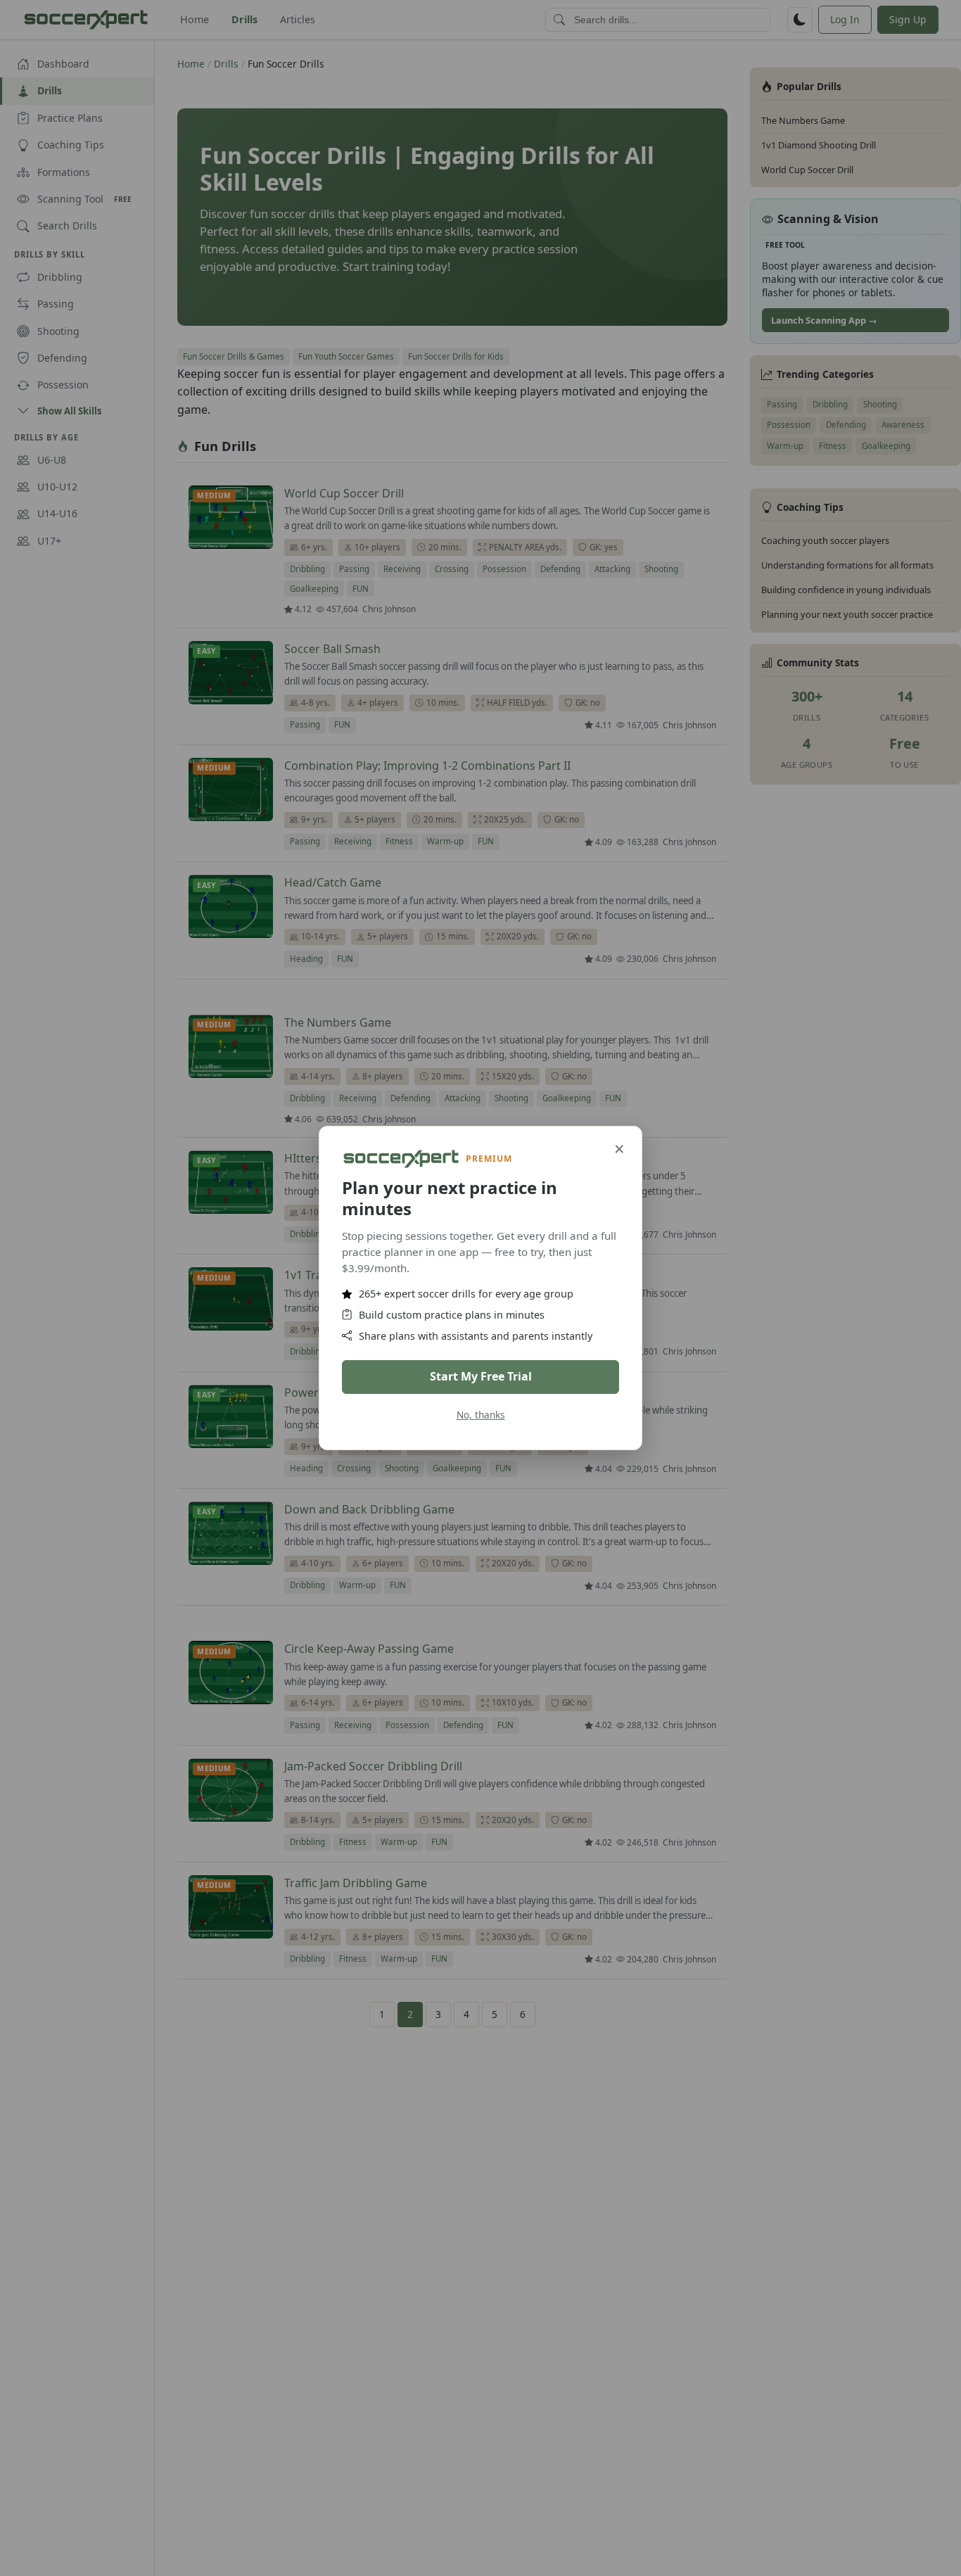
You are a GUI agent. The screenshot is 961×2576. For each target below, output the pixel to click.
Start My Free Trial (481, 1376)
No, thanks (481, 1415)
